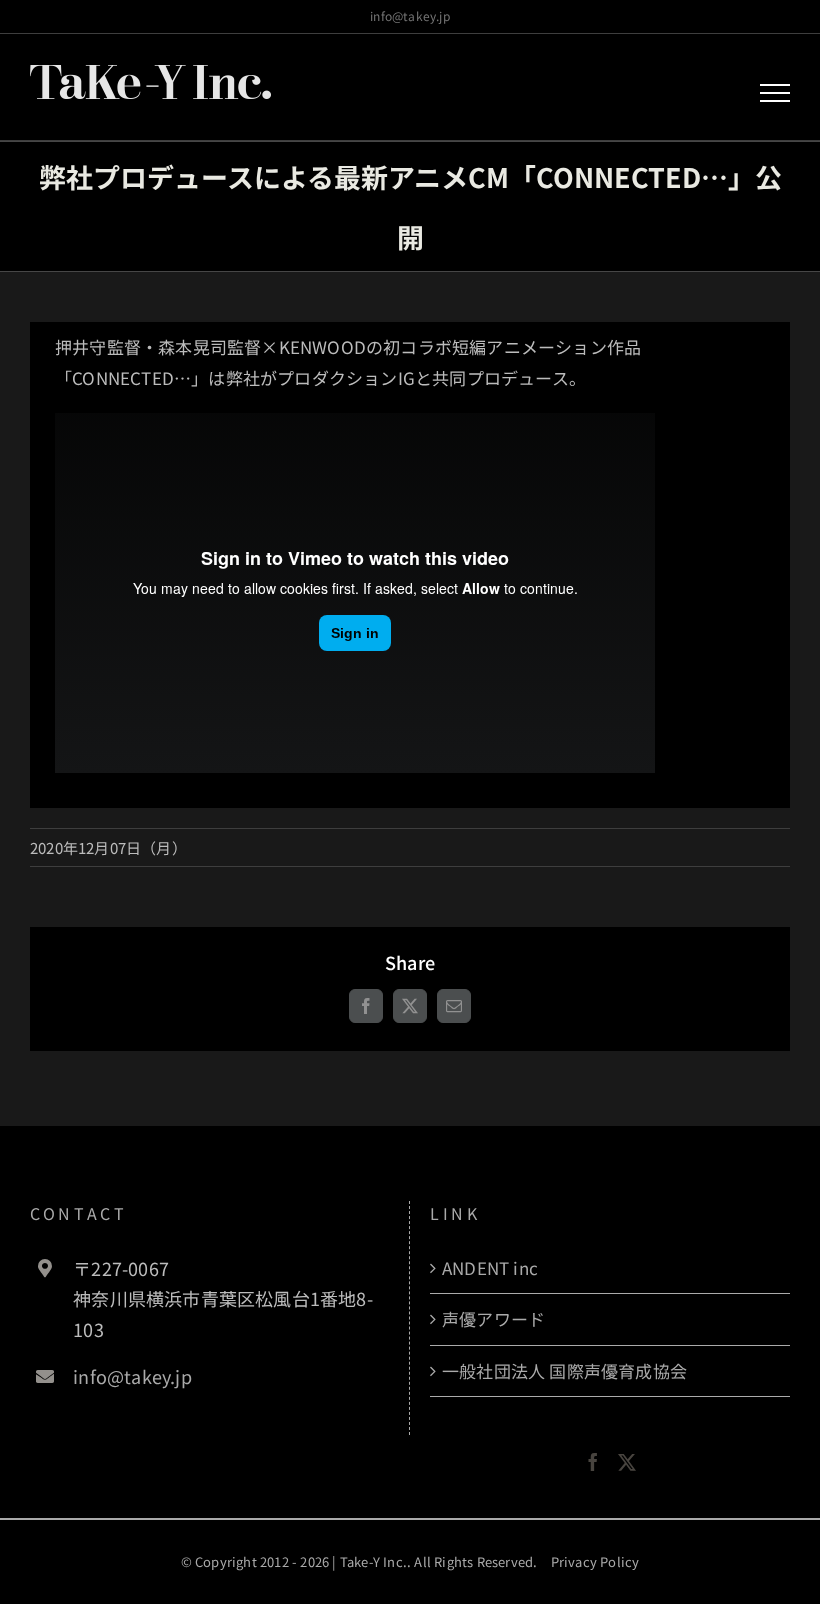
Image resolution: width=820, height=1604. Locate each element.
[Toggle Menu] (775, 93)
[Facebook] (593, 1462)
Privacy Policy (595, 1561)
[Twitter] (627, 1462)
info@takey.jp (410, 15)
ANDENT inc (490, 1267)
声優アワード (493, 1318)
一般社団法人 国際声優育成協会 (564, 1370)
